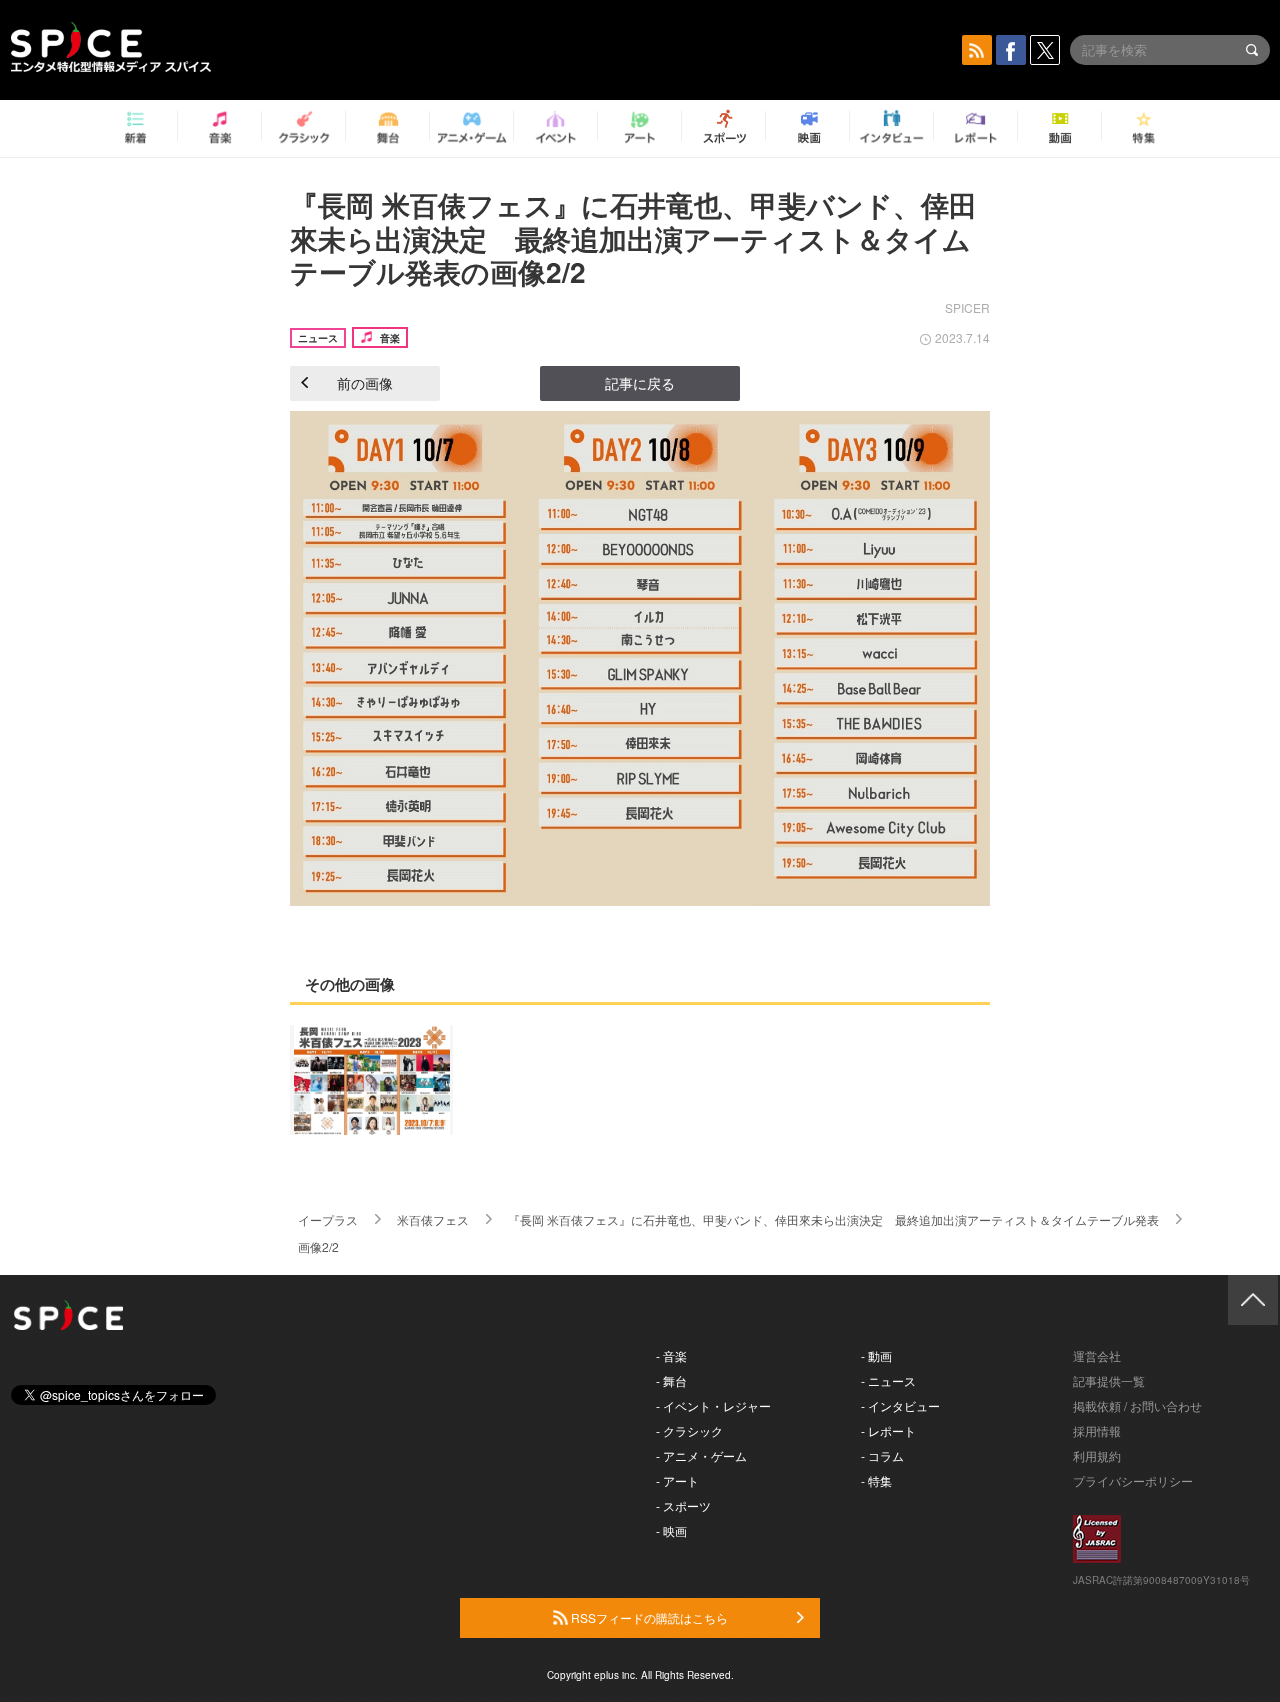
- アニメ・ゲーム (701, 1455)
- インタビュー (900, 1405)
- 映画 (671, 1530)
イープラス (328, 1219)
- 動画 (876, 1355)
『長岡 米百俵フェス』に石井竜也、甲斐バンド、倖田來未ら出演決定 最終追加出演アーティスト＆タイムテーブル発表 (833, 1219)
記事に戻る (640, 383)
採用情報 (1097, 1430)
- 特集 (876, 1480)
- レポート (888, 1430)
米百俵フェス (433, 1219)
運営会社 (1097, 1355)
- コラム (882, 1455)
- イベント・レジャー (713, 1405)
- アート (677, 1480)
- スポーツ (683, 1505)
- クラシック (689, 1430)
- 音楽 (671, 1355)
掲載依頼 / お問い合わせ (1137, 1405)
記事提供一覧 (1109, 1380)
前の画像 (365, 383)
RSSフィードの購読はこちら (648, 1617)
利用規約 (1097, 1455)
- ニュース (888, 1380)
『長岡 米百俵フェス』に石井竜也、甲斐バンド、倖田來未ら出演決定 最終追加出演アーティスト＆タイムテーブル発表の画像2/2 (633, 238)
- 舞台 (671, 1380)
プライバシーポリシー (1133, 1480)
